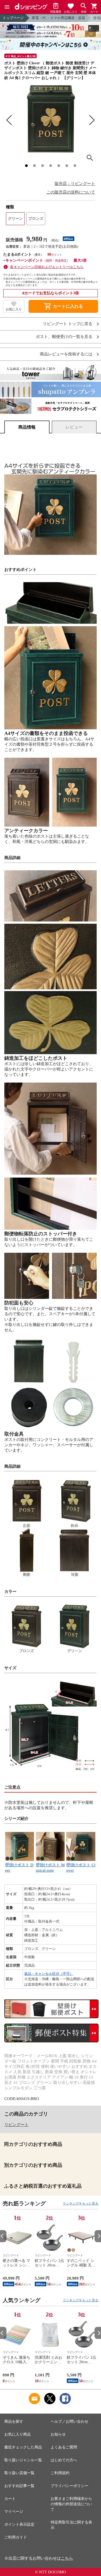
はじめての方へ (64, 2460)
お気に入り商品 (18, 2434)
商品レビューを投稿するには (66, 354)
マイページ (14, 2512)
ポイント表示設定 (19, 2524)
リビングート (16, 2125)
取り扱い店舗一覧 (19, 2473)
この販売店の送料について (71, 192)
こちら (67, 2558)
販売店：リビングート (75, 184)
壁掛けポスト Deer (19, 1868)
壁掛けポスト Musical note (50, 1868)
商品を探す (14, 2421)
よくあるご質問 (64, 2447)
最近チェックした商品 (23, 2447)
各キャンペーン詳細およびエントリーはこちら (47, 267)
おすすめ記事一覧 (19, 2486)
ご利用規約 (60, 2473)
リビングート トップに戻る (68, 324)
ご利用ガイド (16, 2537)
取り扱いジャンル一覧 (23, 2460)
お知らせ (58, 2434)
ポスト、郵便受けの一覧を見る (64, 337)
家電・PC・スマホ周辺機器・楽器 (58, 18)
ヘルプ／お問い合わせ (69, 2421)
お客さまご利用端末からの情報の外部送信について (71, 2504)
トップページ (13, 18)
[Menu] (7, 7)
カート (10, 2499)
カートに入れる (63, 306)
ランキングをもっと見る (81, 2203)
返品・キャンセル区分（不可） (49, 1974)
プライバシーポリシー (69, 2486)
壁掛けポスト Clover (81, 1868)
